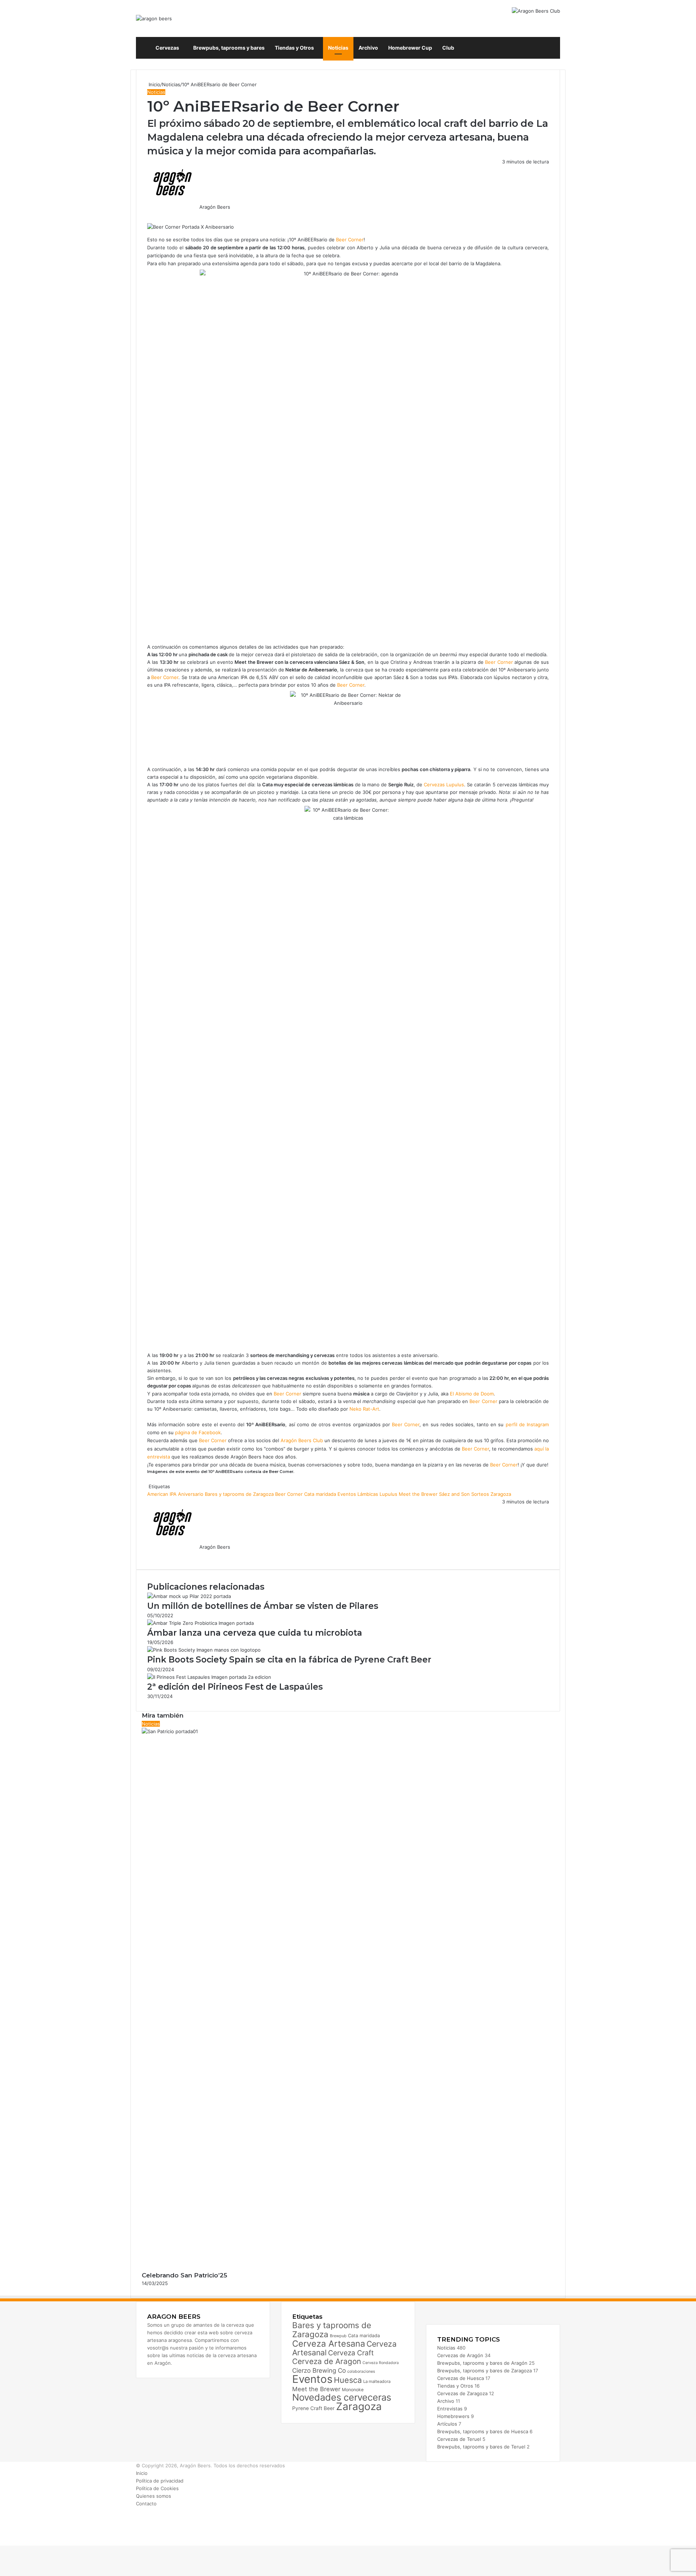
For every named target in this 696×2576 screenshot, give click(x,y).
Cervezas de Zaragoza (462, 2393)
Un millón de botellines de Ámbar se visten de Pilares (263, 1606)
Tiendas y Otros (294, 48)
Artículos (447, 2424)
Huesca (348, 2380)
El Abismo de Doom (472, 1394)
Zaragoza (501, 1494)
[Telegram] (152, 215)
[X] (149, 215)
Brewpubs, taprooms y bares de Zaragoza (484, 2371)
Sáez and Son (454, 1494)
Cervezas (167, 48)
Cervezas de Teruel (459, 2439)
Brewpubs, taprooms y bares (229, 48)
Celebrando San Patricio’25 (185, 2275)
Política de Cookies (157, 2488)
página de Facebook (198, 1432)
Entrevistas (450, 2409)
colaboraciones (361, 2371)
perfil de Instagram (527, 1424)
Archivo (368, 48)
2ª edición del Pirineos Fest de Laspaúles (235, 1687)
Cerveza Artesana (329, 2344)
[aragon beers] (154, 18)
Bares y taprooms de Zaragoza (239, 1494)
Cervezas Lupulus (444, 785)
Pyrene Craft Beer (313, 2408)
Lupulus (388, 1494)
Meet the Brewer (418, 1494)
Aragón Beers (215, 207)
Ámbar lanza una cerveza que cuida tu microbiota (255, 1633)
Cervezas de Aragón (460, 2355)
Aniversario (191, 1494)
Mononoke (353, 2390)
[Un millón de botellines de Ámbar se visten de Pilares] (189, 1596)
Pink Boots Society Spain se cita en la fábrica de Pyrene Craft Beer (289, 1660)
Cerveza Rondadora (381, 2363)
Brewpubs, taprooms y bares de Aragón (482, 2363)
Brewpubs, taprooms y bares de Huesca (483, 2431)
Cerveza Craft (351, 2353)
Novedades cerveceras (342, 2397)
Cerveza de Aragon (327, 2361)
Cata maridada (320, 1494)
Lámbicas (368, 1494)
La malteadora (377, 2381)
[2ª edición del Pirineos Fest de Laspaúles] (209, 1677)
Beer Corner (350, 240)
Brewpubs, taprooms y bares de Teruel (481, 2447)
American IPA (162, 1494)
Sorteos (480, 1494)
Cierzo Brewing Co (319, 2370)
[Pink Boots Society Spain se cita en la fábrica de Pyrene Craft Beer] (204, 1650)
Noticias (338, 48)
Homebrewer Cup (410, 48)
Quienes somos (154, 2496)
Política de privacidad (160, 2481)
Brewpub (338, 2336)
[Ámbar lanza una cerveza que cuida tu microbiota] (200, 1623)
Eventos (347, 1494)
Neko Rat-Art (364, 1409)
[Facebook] (148, 215)
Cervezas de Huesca (461, 2378)
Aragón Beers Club (302, 1440)
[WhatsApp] (151, 215)
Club (448, 48)
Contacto (146, 2504)
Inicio (154, 84)
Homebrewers (453, 2416)
